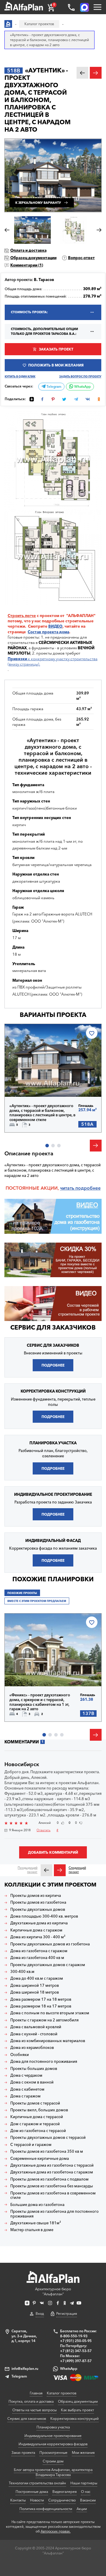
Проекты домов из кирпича (36, 1896)
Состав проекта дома (48, 632)
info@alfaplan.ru (25, 2369)
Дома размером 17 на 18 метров (41, 1999)
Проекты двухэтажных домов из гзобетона (50, 1944)
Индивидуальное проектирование (53, 2436)
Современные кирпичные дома (40, 2158)
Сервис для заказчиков (53, 1327)
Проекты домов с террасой (35, 2103)
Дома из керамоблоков (32, 2048)
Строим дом (53, 2461)
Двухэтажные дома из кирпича (39, 1923)
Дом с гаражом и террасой (35, 2124)
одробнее (89, 1188)
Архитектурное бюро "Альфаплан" (53, 2291)
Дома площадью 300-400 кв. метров (44, 1916)
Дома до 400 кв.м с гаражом (37, 1978)
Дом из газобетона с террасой (38, 2131)
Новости (37, 2500)
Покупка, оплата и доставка (31, 2401)
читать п (69, 1188)
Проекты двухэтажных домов (38, 1909)
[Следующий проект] (60, 1870)
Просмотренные (53, 2453)
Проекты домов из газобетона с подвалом (49, 2179)
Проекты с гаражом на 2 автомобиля (44, 2020)
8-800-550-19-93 (74, 2336)
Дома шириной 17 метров (35, 1985)
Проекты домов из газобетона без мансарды (52, 2186)
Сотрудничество (62, 2500)
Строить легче (22, 616)
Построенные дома (32, 2492)
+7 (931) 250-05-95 (76, 2341)
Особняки (20, 2055)
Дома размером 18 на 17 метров (41, 2006)
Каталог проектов (62, 2393)
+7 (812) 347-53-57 (76, 2351)
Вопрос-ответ (81, 258)
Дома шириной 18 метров (35, 1992)
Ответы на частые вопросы (34, 2410)
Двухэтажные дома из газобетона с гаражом (52, 2172)
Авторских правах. (56, 2531)
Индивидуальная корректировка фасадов (53, 2444)
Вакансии (88, 2500)
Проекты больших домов (34, 2069)
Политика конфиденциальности (46, 2509)
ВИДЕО (55, 626)
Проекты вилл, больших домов (39, 2110)
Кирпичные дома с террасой (37, 2117)
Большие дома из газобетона (37, 2205)
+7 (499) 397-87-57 (76, 2361)
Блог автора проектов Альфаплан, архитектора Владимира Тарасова (53, 2472)
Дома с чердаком (26, 2075)
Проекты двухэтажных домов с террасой (48, 2137)
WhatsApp (82, 387)
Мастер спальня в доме (32, 2230)
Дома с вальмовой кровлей (36, 2027)
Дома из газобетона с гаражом (39, 1951)
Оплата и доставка (28, 250)
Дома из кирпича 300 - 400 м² (38, 1937)
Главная (36, 2393)
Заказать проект (56, 349)
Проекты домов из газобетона (38, 1902)
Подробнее (30, 1084)
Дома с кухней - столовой (34, 2034)
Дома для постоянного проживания (44, 2061)
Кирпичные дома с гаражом (36, 1930)
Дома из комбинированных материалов (48, 2041)
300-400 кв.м (22, 1972)
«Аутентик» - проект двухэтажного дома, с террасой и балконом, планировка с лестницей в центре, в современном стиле (42, 1113)
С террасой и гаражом (31, 2145)
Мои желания (83, 2453)
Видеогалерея (64, 2492)
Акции (82, 2509)
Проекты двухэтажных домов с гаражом (48, 1965)
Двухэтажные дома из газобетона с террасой (52, 2165)
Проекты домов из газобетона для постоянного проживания (54, 2214)
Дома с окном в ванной (32, 2082)
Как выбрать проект (77, 2410)
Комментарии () (27, 265)
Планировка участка (53, 2427)
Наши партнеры (84, 2483)
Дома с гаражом (25, 2096)
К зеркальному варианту (38, 203)
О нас (86, 2492)
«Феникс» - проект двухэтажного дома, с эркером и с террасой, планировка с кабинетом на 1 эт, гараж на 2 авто (40, 1702)
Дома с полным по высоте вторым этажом (50, 2013)
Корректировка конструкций (74, 2418)
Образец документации (33, 258)
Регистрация (67, 2313)
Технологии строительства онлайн (37, 2483)
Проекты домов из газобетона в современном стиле (53, 2195)
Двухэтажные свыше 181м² (36, 2223)
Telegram (53, 387)
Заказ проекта (23, 2453)
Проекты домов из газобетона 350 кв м (47, 2151)
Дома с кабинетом (27, 2089)
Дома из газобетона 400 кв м (37, 1958)
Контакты (18, 2500)
